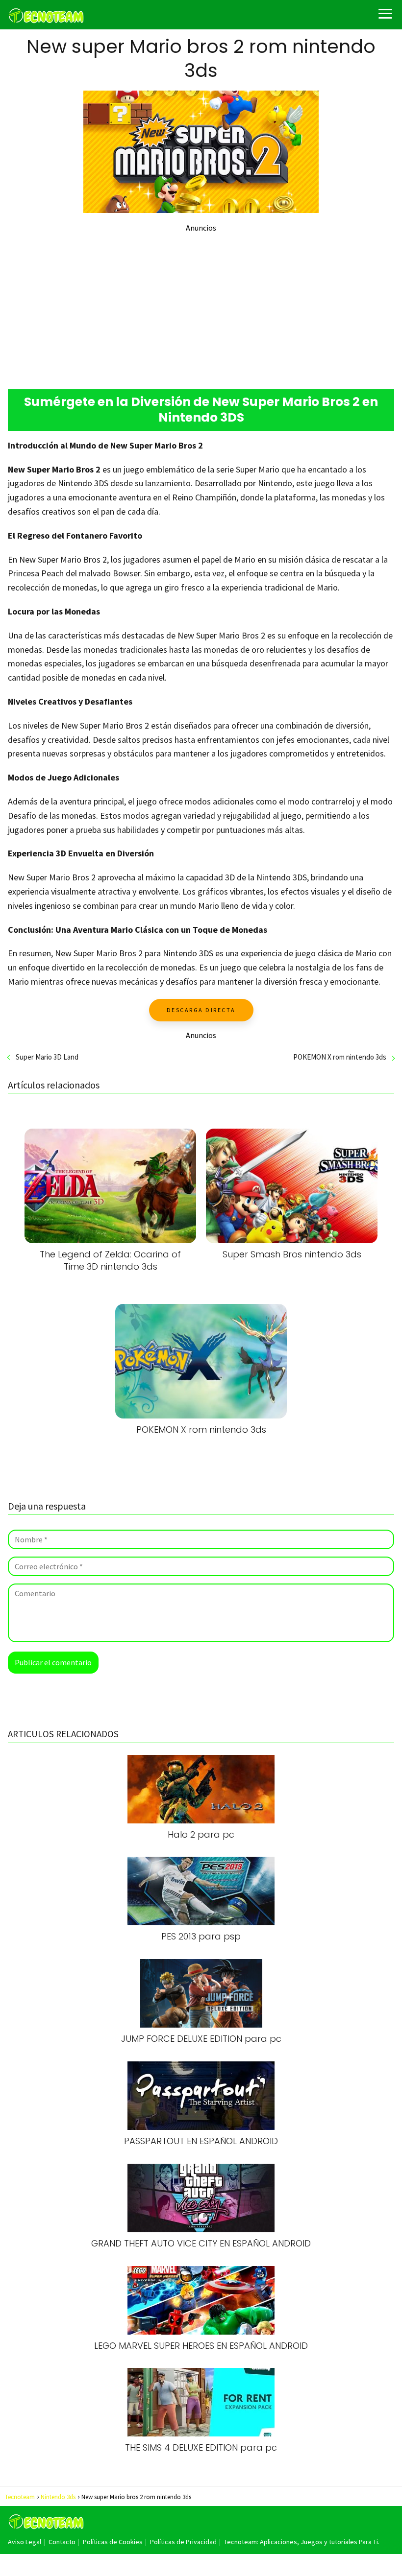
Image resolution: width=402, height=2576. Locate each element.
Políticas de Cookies (113, 2542)
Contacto (62, 2542)
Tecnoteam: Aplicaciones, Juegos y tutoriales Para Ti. (302, 2542)
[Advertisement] (201, 301)
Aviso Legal (25, 2542)
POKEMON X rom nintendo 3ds (340, 1057)
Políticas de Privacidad (183, 2542)
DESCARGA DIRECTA (201, 1010)
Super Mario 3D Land (47, 1057)
